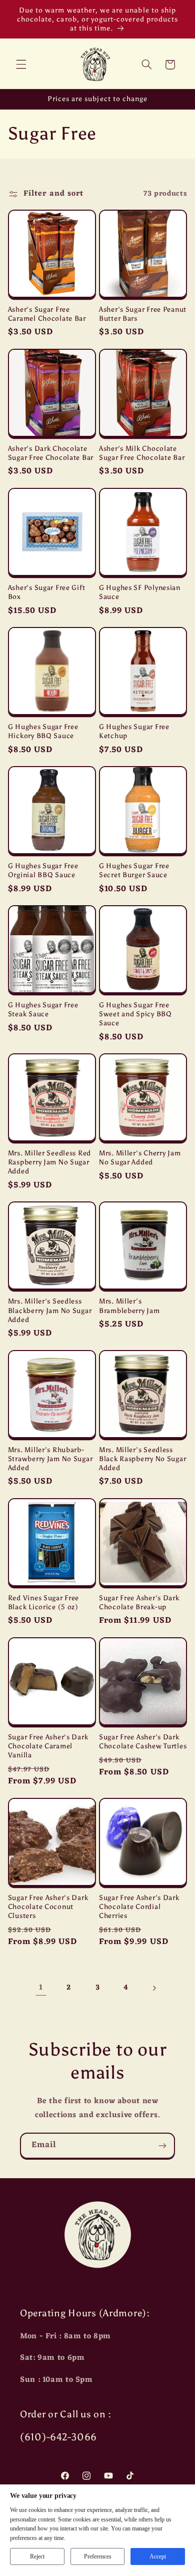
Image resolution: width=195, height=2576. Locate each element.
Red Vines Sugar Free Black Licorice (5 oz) (43, 1602)
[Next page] (154, 1988)
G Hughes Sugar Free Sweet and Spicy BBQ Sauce (135, 1014)
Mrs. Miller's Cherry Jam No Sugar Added (140, 1157)
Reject (37, 2556)
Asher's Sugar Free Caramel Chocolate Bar (47, 314)
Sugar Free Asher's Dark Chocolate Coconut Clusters (48, 1906)
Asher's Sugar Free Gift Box (47, 592)
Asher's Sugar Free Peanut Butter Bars (143, 314)
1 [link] (41, 1988)
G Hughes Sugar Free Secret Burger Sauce (134, 870)
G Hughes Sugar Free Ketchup (134, 731)
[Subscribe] (162, 2145)
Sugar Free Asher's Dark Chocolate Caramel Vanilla (48, 1746)
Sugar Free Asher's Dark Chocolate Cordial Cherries (139, 1906)
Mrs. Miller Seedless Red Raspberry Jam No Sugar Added (49, 1162)
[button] (21, 65)
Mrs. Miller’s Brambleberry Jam (129, 1306)
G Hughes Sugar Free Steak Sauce (43, 1009)
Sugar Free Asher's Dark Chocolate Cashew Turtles (143, 1741)
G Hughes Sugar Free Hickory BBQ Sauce (43, 731)
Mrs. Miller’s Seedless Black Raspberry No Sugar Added (142, 1459)
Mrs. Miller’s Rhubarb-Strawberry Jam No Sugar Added (50, 1459)
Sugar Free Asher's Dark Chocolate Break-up (139, 1602)
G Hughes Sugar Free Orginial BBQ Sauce (43, 870)
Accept (158, 2556)
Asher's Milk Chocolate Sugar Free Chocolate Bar (142, 453)
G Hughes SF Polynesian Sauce (140, 592)
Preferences (98, 2556)
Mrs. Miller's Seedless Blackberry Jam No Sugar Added (50, 1310)
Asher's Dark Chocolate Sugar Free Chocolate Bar (51, 453)
